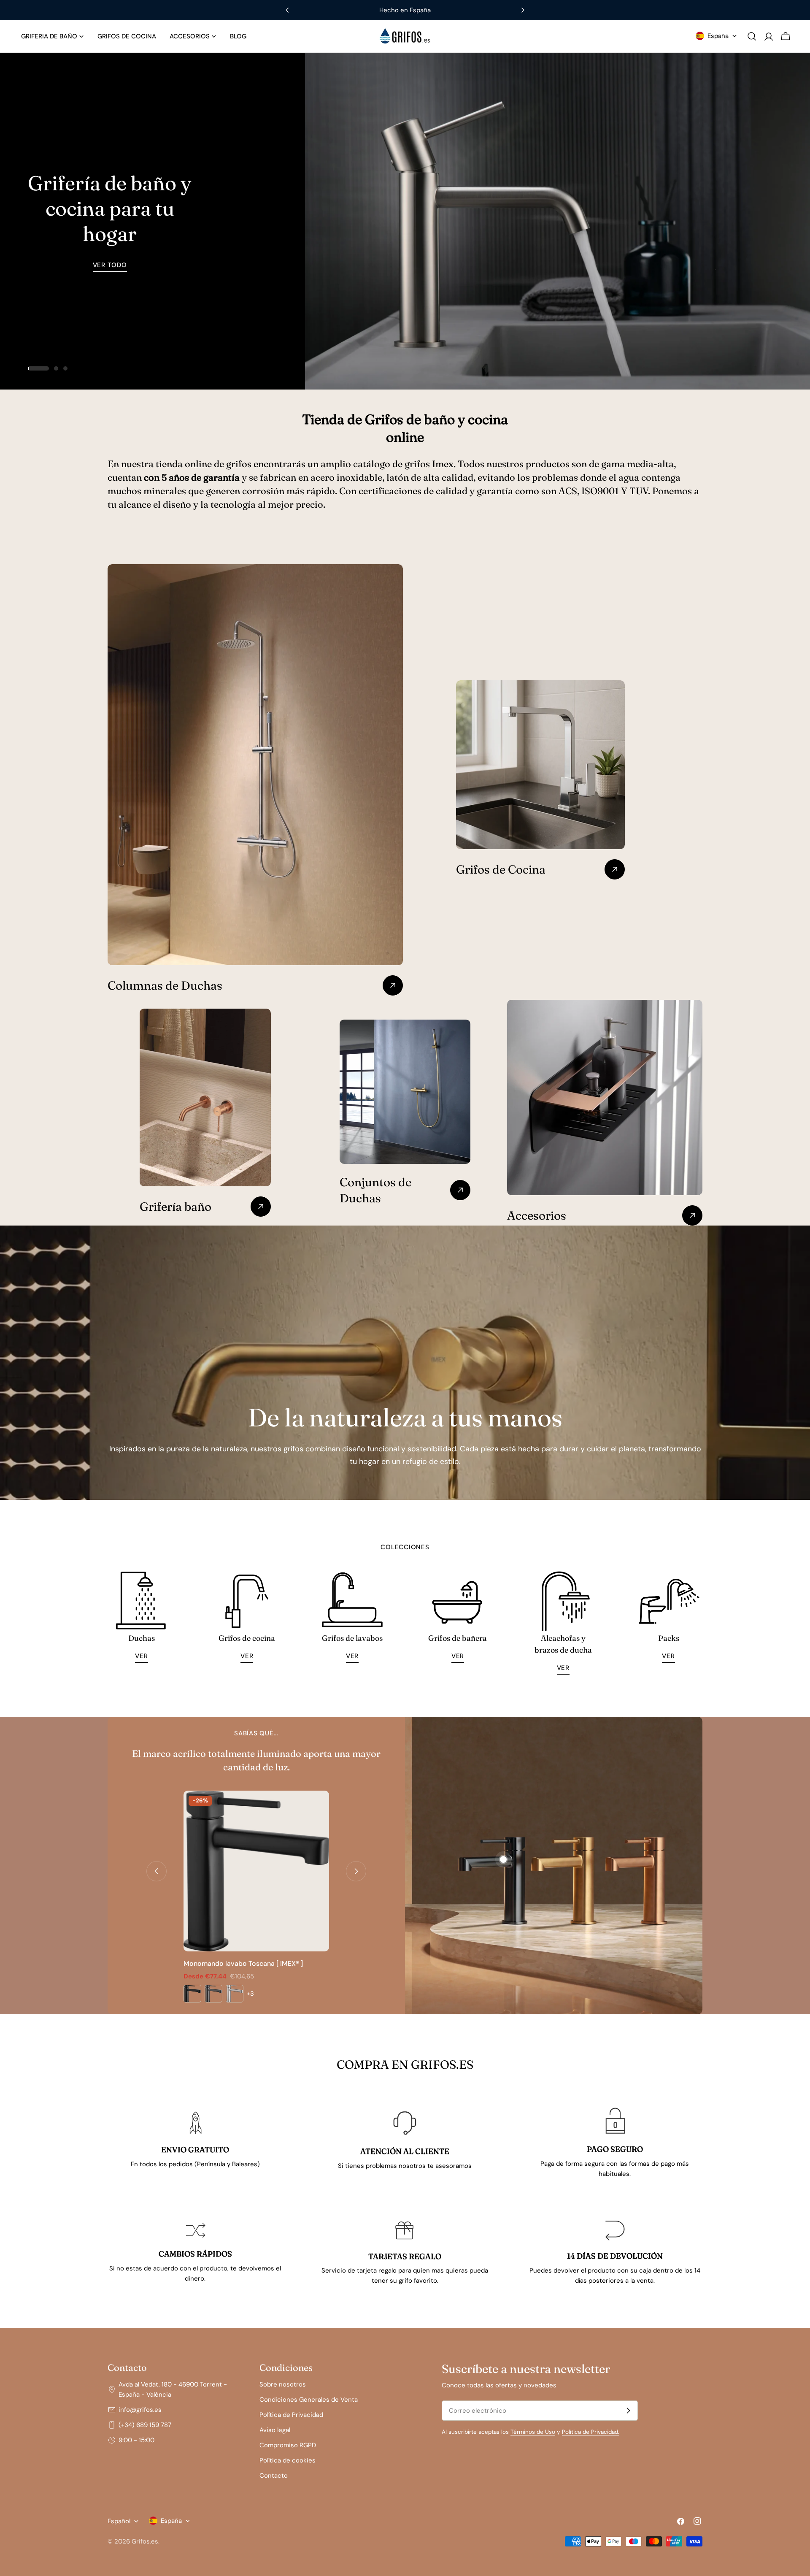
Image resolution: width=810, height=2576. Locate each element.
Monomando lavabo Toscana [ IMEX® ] (243, 1963)
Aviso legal (275, 2430)
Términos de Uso (533, 2432)
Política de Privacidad (291, 2415)
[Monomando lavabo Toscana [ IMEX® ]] (256, 1871)
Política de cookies (288, 2460)
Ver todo (110, 265)
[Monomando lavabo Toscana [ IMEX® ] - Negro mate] (192, 1994)
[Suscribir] (628, 2411)
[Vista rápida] (317, 1809)
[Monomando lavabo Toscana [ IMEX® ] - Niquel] (235, 1994)
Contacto (274, 2476)
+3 (250, 1994)
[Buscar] (752, 36)
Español (119, 2521)
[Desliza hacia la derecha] (356, 1871)
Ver (141, 1656)
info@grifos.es (140, 2410)
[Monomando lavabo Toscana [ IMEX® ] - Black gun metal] (213, 1994)
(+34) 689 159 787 (145, 2425)
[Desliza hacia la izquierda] (157, 1871)
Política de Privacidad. (591, 2432)
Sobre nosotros (283, 2384)
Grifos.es (145, 2541)
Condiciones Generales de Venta (309, 2400)
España (718, 36)
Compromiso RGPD (288, 2445)
